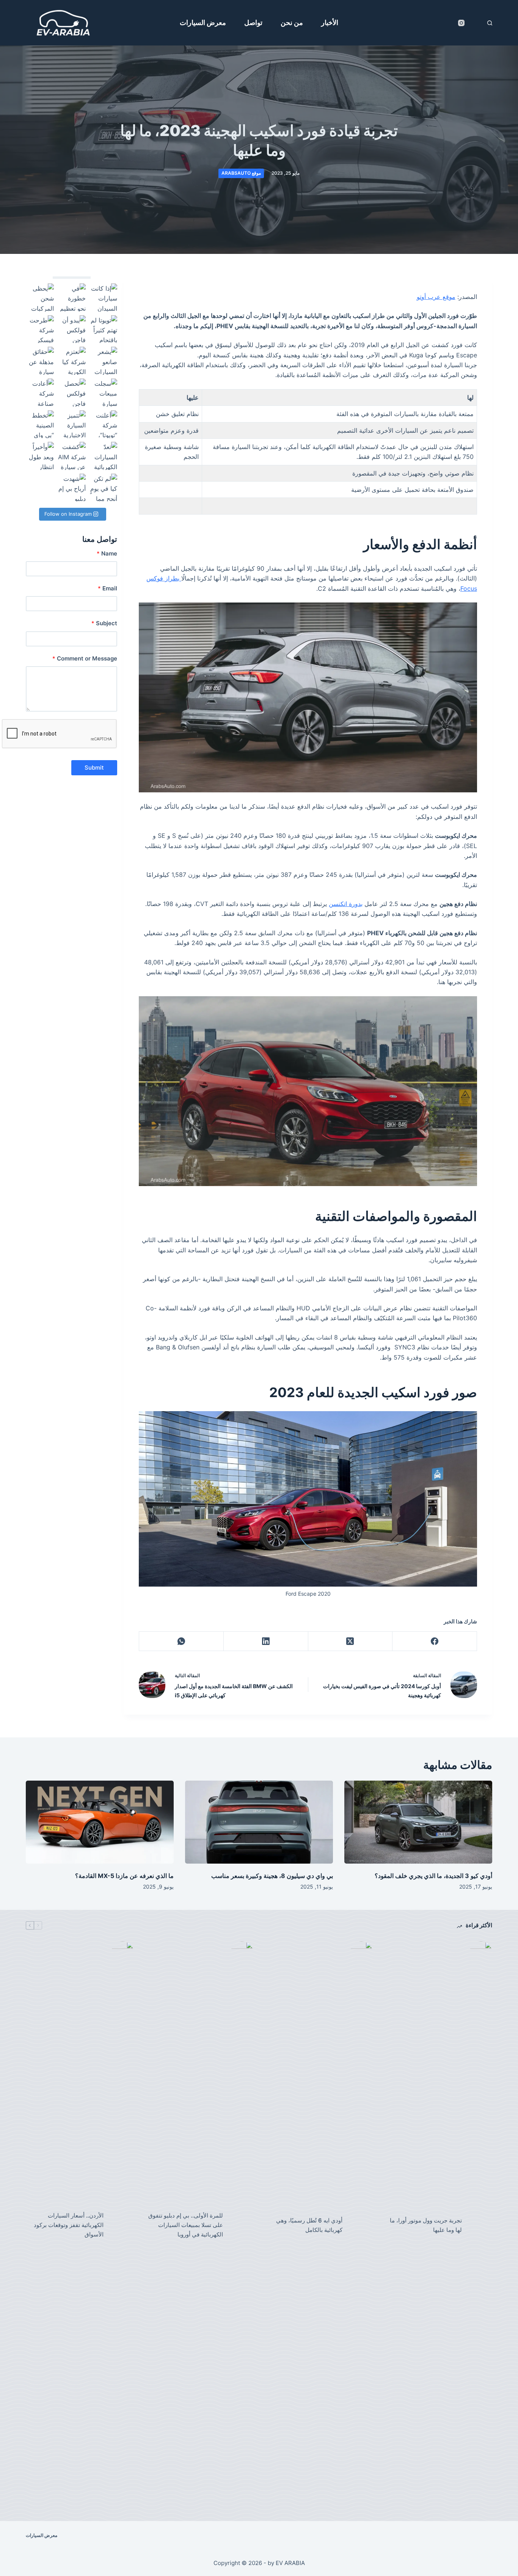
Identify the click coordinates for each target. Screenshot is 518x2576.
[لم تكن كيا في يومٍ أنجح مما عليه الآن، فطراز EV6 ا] (104, 488)
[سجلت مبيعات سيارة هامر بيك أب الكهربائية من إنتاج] (104, 393)
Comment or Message (85, 658)
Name (107, 553)
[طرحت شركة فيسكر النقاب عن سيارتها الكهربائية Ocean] (40, 329)
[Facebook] (434, 1641)
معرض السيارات (203, 23)
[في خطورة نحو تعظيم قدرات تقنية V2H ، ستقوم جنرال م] (72, 297)
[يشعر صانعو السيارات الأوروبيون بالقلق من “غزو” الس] (104, 361)
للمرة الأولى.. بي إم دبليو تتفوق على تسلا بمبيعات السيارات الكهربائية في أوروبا (186, 2225)
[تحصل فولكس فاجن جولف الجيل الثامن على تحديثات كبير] (72, 393)
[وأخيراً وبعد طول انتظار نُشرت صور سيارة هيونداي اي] (40, 456)
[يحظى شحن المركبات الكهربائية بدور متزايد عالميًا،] (40, 297)
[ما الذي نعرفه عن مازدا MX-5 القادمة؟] (100, 1822)
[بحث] (490, 23)
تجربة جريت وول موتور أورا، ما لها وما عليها (426, 2225)
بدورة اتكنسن (346, 904)
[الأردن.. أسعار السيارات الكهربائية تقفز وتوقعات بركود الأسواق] (122, 2225)
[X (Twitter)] (350, 1641)
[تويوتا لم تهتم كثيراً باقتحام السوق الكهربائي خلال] (104, 329)
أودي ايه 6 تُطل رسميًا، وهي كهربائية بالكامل (309, 2225)
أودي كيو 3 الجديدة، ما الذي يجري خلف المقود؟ (433, 1876)
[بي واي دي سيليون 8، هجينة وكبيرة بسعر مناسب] (259, 1822)
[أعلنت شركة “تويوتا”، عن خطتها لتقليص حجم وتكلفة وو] (104, 424)
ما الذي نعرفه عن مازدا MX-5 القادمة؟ (124, 1876)
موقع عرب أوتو (436, 297)
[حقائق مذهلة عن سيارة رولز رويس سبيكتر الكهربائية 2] (40, 361)
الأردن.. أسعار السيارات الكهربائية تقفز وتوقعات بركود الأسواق (69, 2225)
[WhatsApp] (181, 1641)
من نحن (292, 23)
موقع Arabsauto (241, 173)
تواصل (253, 23)
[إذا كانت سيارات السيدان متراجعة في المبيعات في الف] (104, 297)
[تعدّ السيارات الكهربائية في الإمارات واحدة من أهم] (104, 456)
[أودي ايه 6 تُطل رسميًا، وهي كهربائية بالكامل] (361, 2225)
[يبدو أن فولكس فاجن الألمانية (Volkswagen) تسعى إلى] (72, 329)
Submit (94, 768)
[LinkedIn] (266, 1641)
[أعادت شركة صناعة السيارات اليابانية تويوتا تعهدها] (40, 393)
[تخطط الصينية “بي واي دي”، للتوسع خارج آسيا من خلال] (40, 424)
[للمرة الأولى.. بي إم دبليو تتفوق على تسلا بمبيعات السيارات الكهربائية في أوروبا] (242, 2225)
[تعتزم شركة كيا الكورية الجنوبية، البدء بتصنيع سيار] (72, 361)
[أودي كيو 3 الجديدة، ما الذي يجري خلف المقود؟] (418, 1822)
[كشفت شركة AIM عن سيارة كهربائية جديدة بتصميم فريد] (72, 456)
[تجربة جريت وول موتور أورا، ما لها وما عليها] (481, 2225)
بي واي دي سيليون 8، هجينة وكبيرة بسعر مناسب (272, 1876)
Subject (104, 623)
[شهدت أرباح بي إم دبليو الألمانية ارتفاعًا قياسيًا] (72, 488)
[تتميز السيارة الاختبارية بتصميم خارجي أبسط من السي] (72, 424)
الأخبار (330, 23)
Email (108, 588)
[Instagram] (461, 23)
